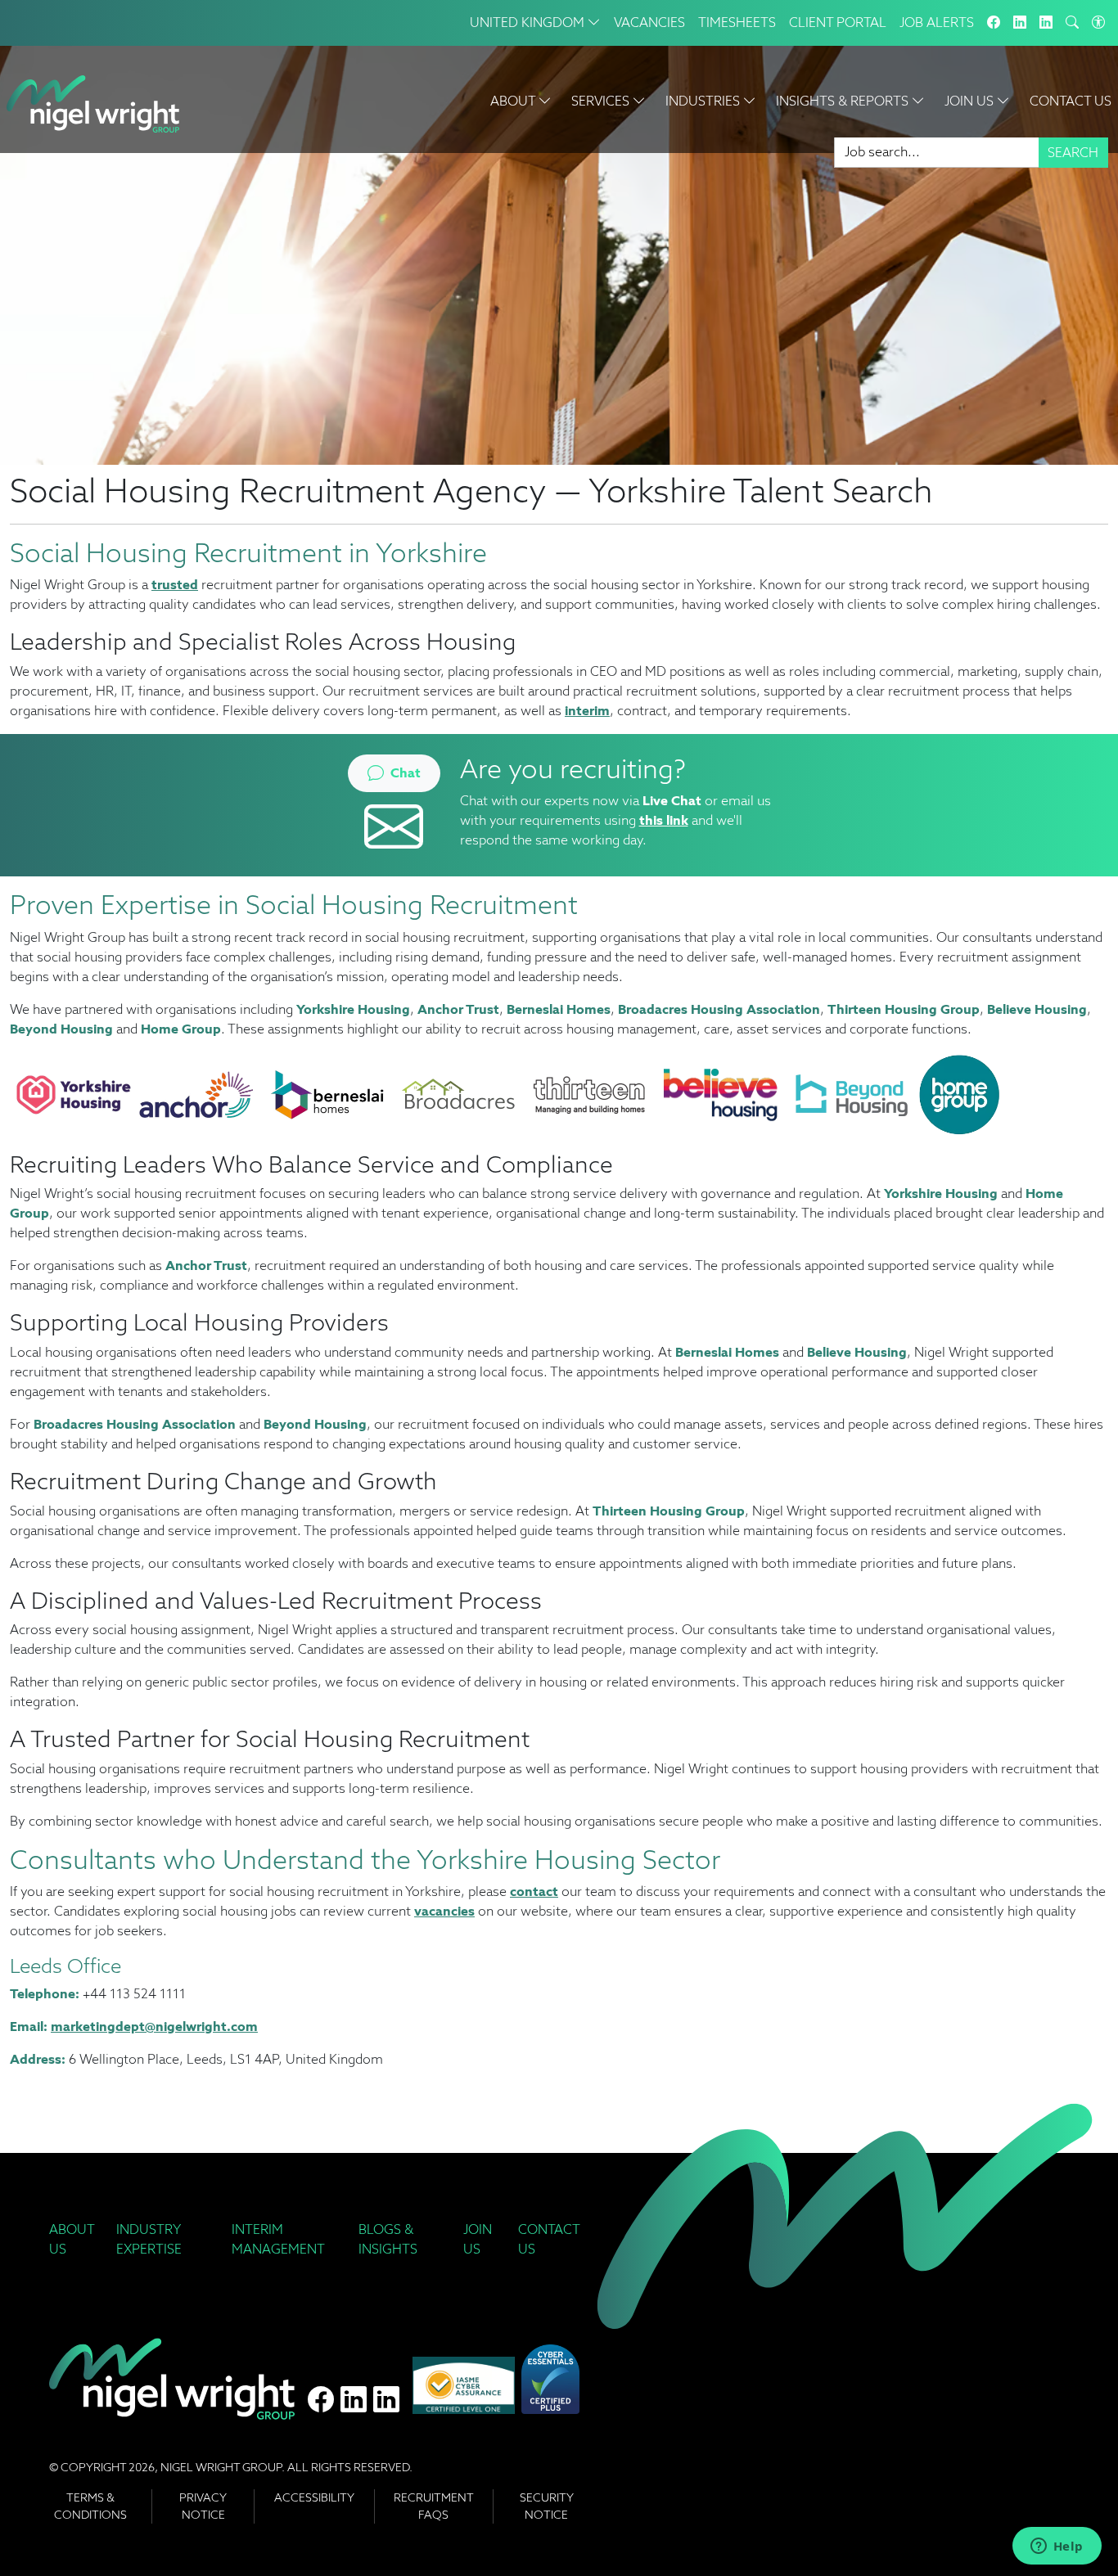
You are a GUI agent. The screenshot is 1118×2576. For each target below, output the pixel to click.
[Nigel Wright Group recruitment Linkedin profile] (354, 2400)
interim (587, 711)
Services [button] (602, 101)
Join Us (478, 2239)
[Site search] (1072, 23)
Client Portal (838, 23)
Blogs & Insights (388, 2239)
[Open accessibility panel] (1098, 23)
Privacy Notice (203, 2506)
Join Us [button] (971, 101)
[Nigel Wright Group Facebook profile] (321, 2400)
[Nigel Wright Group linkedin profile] (386, 2400)
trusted (175, 585)
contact (534, 1891)
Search (1073, 153)
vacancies (444, 1911)
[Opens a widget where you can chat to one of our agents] (1057, 2547)
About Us (72, 2239)
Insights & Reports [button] (844, 101)
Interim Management (278, 2239)
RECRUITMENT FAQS (433, 2506)
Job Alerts (937, 23)
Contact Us (1071, 101)
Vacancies (649, 23)
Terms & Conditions (90, 2506)
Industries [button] (704, 101)
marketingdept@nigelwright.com (154, 2027)
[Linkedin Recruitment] (1046, 23)
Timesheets (737, 23)
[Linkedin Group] (1020, 23)
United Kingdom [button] (529, 23)
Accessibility (314, 2497)
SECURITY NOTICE (547, 2506)
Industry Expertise (149, 2239)
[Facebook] (994, 23)
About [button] (514, 101)
